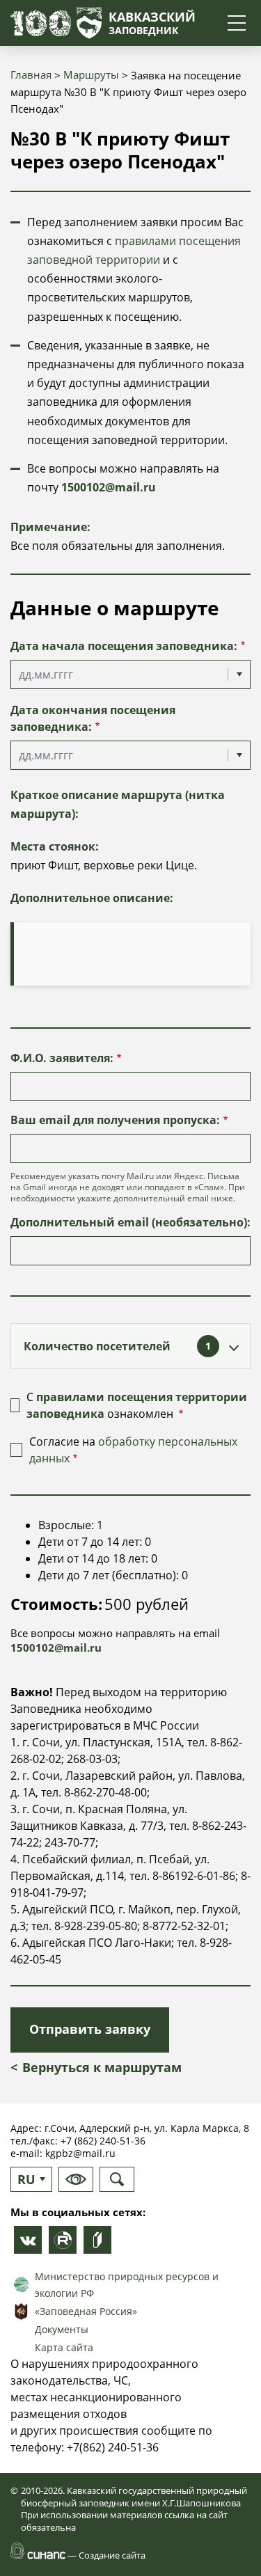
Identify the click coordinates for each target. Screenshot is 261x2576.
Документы (62, 2329)
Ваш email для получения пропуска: (115, 1120)
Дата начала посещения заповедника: (124, 646)
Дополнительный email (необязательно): (130, 1222)
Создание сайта (112, 2555)
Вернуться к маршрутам (102, 2067)
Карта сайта (64, 2347)
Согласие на (133, 1450)
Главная (31, 74)
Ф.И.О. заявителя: (62, 1058)
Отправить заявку (90, 2029)
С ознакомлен (137, 1405)
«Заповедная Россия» (86, 2311)
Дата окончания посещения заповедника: (93, 718)
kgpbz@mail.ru (80, 2153)
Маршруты (91, 74)
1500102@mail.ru (109, 487)
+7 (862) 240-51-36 (103, 2141)
